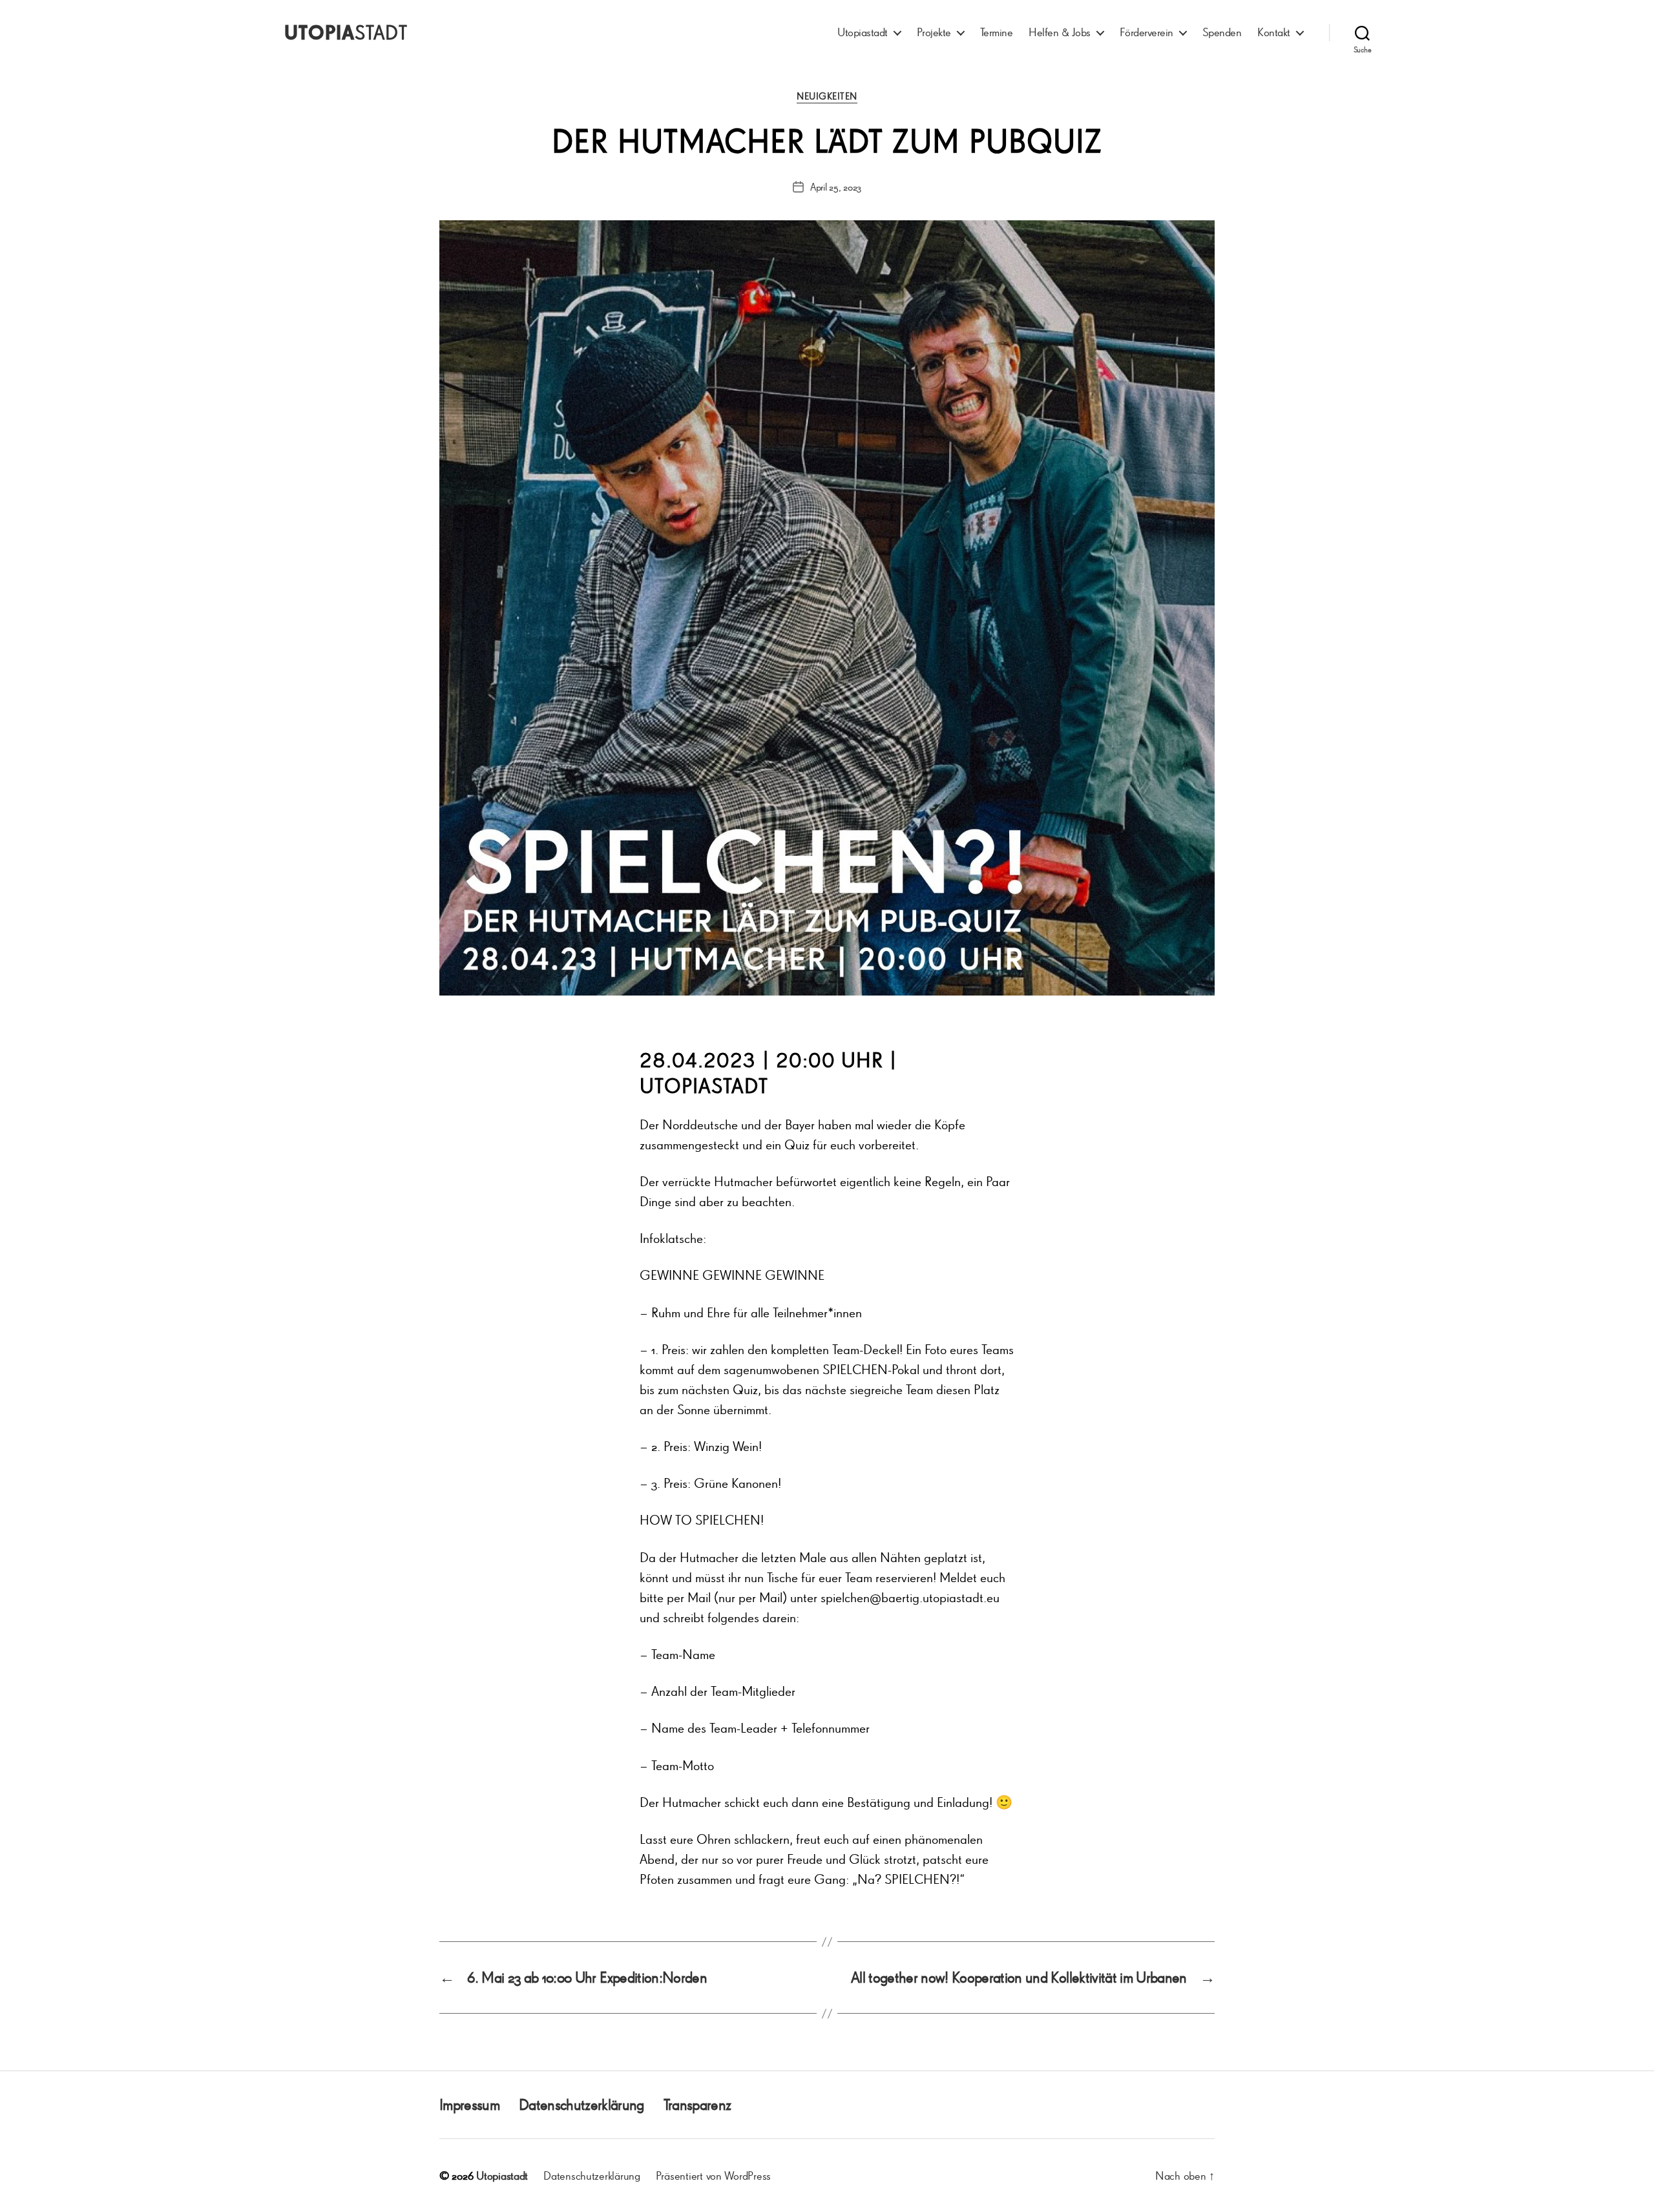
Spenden (1222, 32)
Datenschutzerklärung (581, 2104)
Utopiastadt (863, 32)
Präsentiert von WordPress (713, 2175)
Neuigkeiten (827, 96)
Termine (997, 32)
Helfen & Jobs (1060, 32)
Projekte (934, 32)
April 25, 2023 (836, 187)
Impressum (469, 2104)
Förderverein (1146, 32)
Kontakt (1274, 32)
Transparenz (697, 2104)
